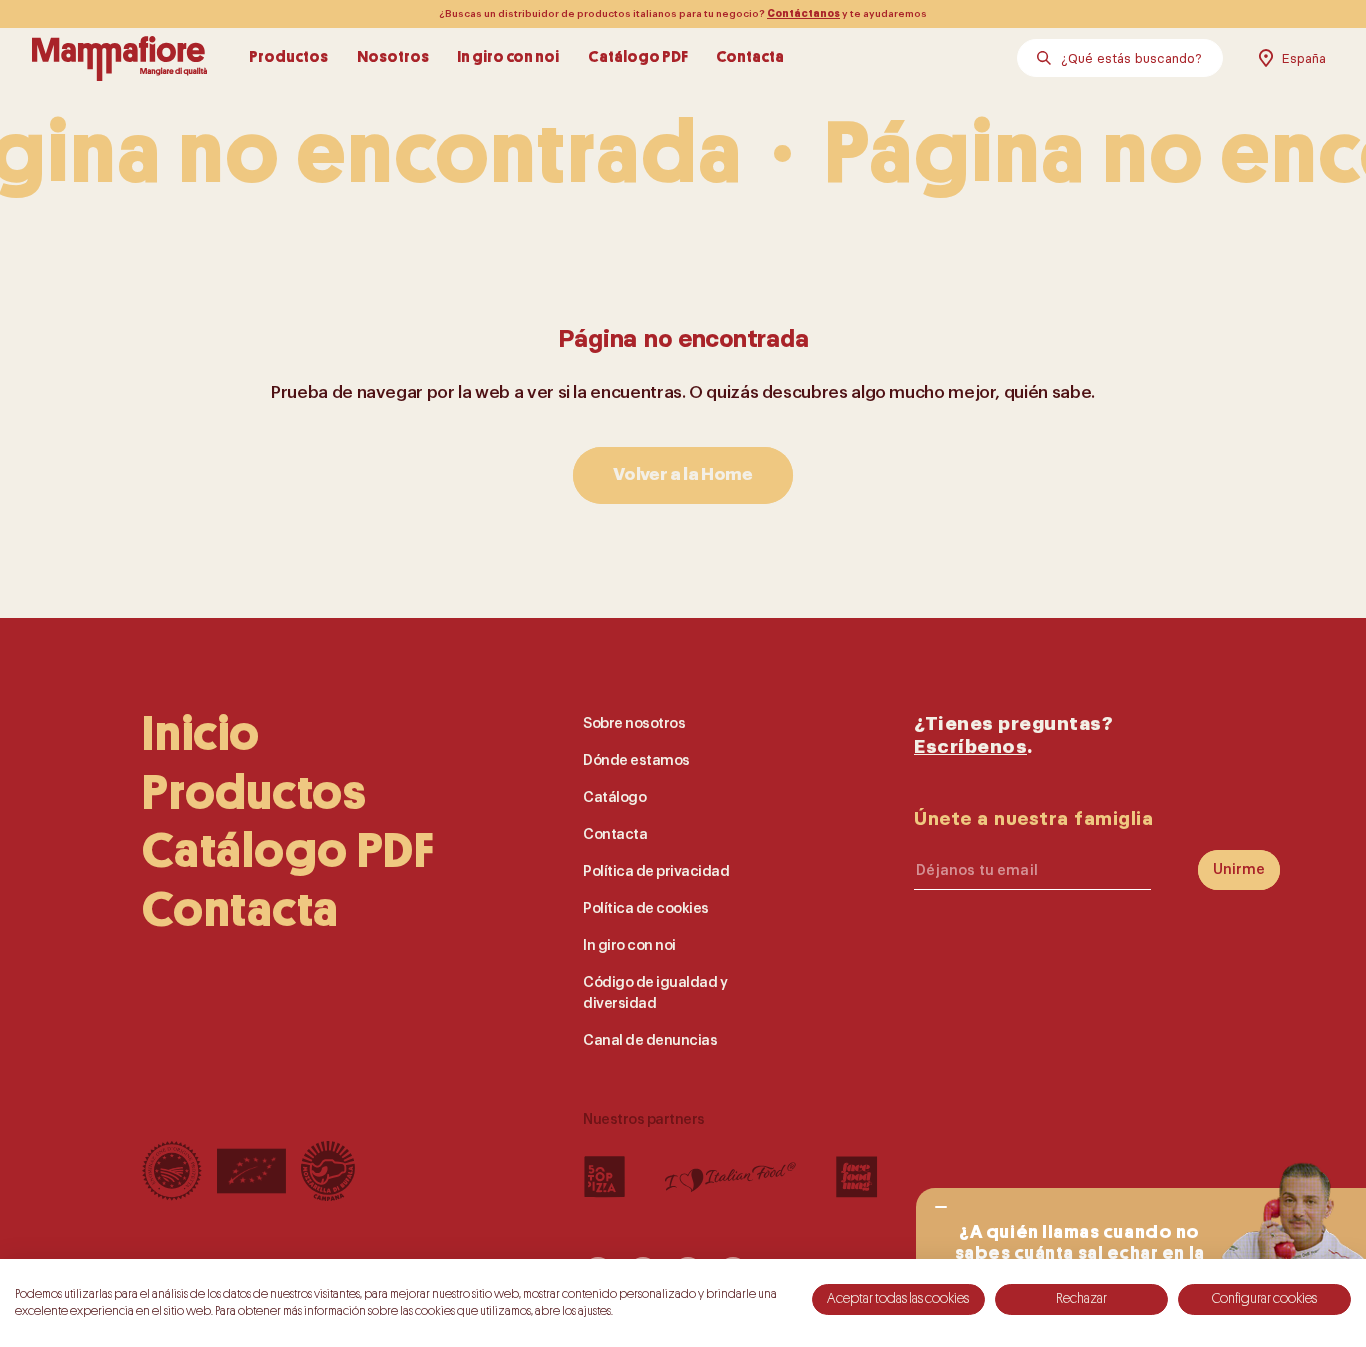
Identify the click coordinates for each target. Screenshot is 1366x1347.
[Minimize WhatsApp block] (940, 1207)
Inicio (201, 734)
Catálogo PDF (638, 58)
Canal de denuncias (650, 1040)
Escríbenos (970, 746)
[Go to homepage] (119, 58)
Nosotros (393, 58)
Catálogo (614, 797)
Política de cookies (646, 908)
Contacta (750, 58)
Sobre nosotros (634, 723)
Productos (288, 58)
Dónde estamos (636, 760)
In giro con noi (508, 58)
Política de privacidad (656, 871)
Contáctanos (803, 14)
